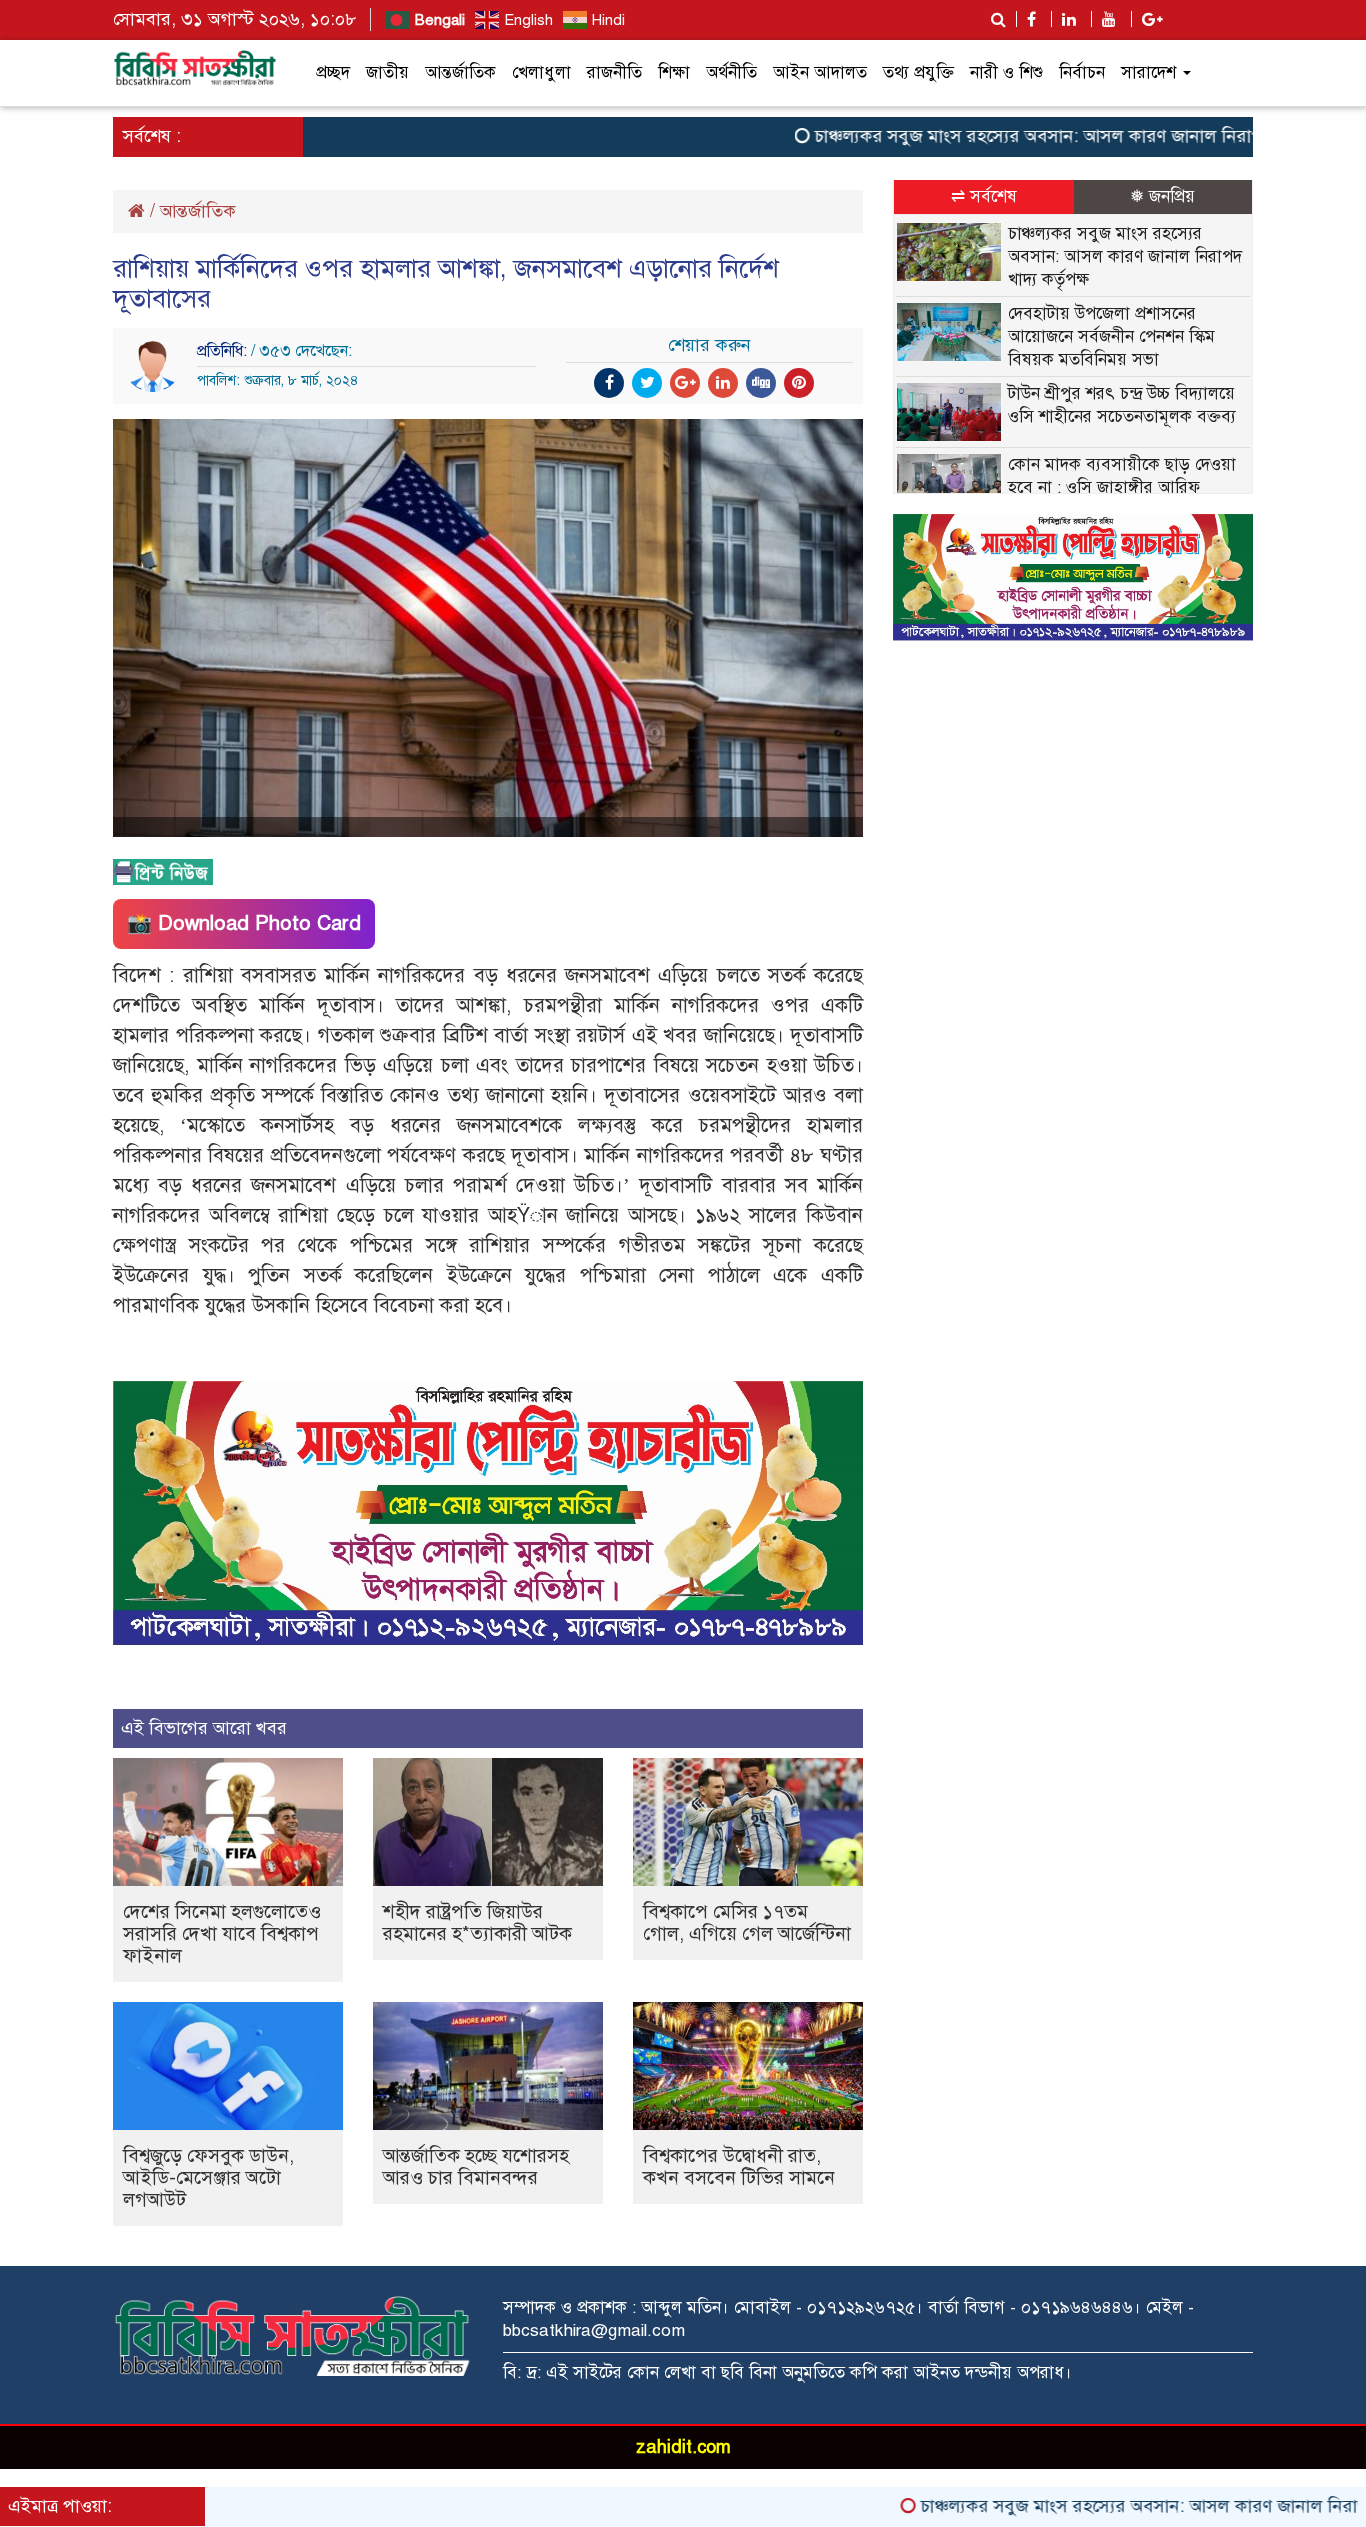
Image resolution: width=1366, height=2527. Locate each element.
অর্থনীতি (731, 72)
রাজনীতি (614, 72)
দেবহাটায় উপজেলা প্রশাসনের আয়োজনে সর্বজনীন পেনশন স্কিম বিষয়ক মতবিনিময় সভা (1111, 336)
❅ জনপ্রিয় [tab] (1162, 196)
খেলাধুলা (541, 72)
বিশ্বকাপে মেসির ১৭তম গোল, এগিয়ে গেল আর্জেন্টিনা (747, 1922)
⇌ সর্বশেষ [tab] (984, 196)
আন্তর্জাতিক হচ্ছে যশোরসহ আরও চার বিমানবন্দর (476, 2166)
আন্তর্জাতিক (460, 72)
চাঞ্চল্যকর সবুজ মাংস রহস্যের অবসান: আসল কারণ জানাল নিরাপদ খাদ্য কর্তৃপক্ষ (1023, 136)
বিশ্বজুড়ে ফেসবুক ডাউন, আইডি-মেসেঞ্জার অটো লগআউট (208, 2177)
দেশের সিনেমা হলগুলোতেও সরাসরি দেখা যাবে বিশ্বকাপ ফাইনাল (222, 1933)
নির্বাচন (1082, 72)
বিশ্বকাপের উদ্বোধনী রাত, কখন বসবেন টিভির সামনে (739, 2166)
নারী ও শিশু (1006, 72)
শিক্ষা (674, 72)
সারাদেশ (1151, 72)
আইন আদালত (820, 72)
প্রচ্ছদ (333, 72)
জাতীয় (387, 72)
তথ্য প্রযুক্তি (918, 72)
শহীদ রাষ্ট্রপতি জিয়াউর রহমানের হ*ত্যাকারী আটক (477, 1922)
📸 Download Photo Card (244, 923)
